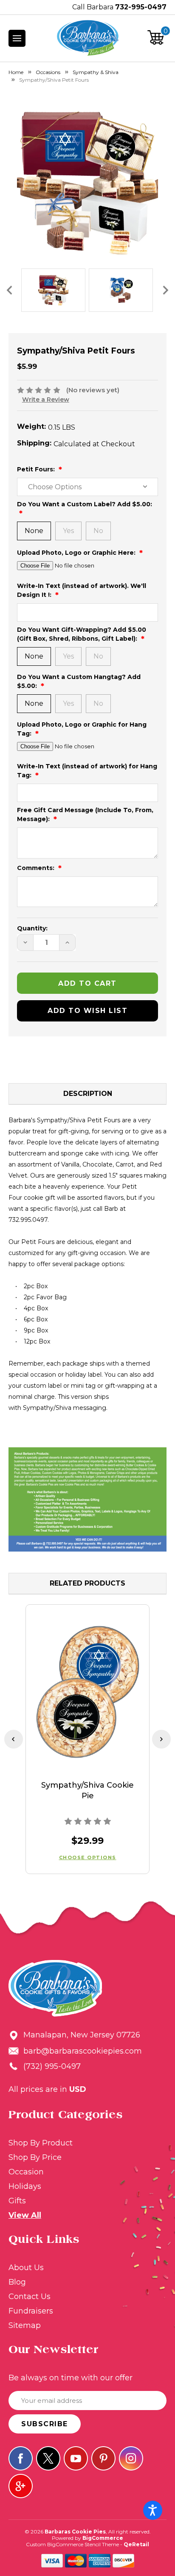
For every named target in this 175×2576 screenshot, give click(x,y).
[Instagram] (131, 2458)
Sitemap (25, 2325)
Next (166, 290)
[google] (21, 2486)
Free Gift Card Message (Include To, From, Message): (85, 814)
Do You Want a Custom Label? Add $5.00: (85, 504)
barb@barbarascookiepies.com (83, 2051)
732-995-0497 (141, 7)
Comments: (37, 868)
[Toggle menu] (17, 38)
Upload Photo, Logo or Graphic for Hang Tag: (82, 729)
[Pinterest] (103, 2458)
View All (25, 2215)
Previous (9, 290)
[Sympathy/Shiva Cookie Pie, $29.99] (87, 1692)
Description (88, 1094)
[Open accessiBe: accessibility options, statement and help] (153, 2510)
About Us (26, 2268)
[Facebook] (21, 2458)
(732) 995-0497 (52, 2066)
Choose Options (88, 1857)
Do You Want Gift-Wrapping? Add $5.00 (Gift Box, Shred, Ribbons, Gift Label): (82, 634)
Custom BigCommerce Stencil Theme (72, 2544)
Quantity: (32, 928)
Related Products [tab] (87, 1583)
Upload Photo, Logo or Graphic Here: (77, 553)
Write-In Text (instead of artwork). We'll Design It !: (82, 590)
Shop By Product (41, 2143)
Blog (17, 2282)
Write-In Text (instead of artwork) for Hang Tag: (87, 771)
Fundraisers (31, 2311)
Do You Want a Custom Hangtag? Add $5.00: (79, 681)
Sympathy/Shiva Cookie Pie (87, 1790)
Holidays (25, 2186)
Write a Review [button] (46, 399)
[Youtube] (76, 2458)
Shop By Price (35, 2157)
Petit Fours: (37, 469)
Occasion (26, 2172)
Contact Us (30, 2296)
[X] (48, 2458)
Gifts (17, 2201)
